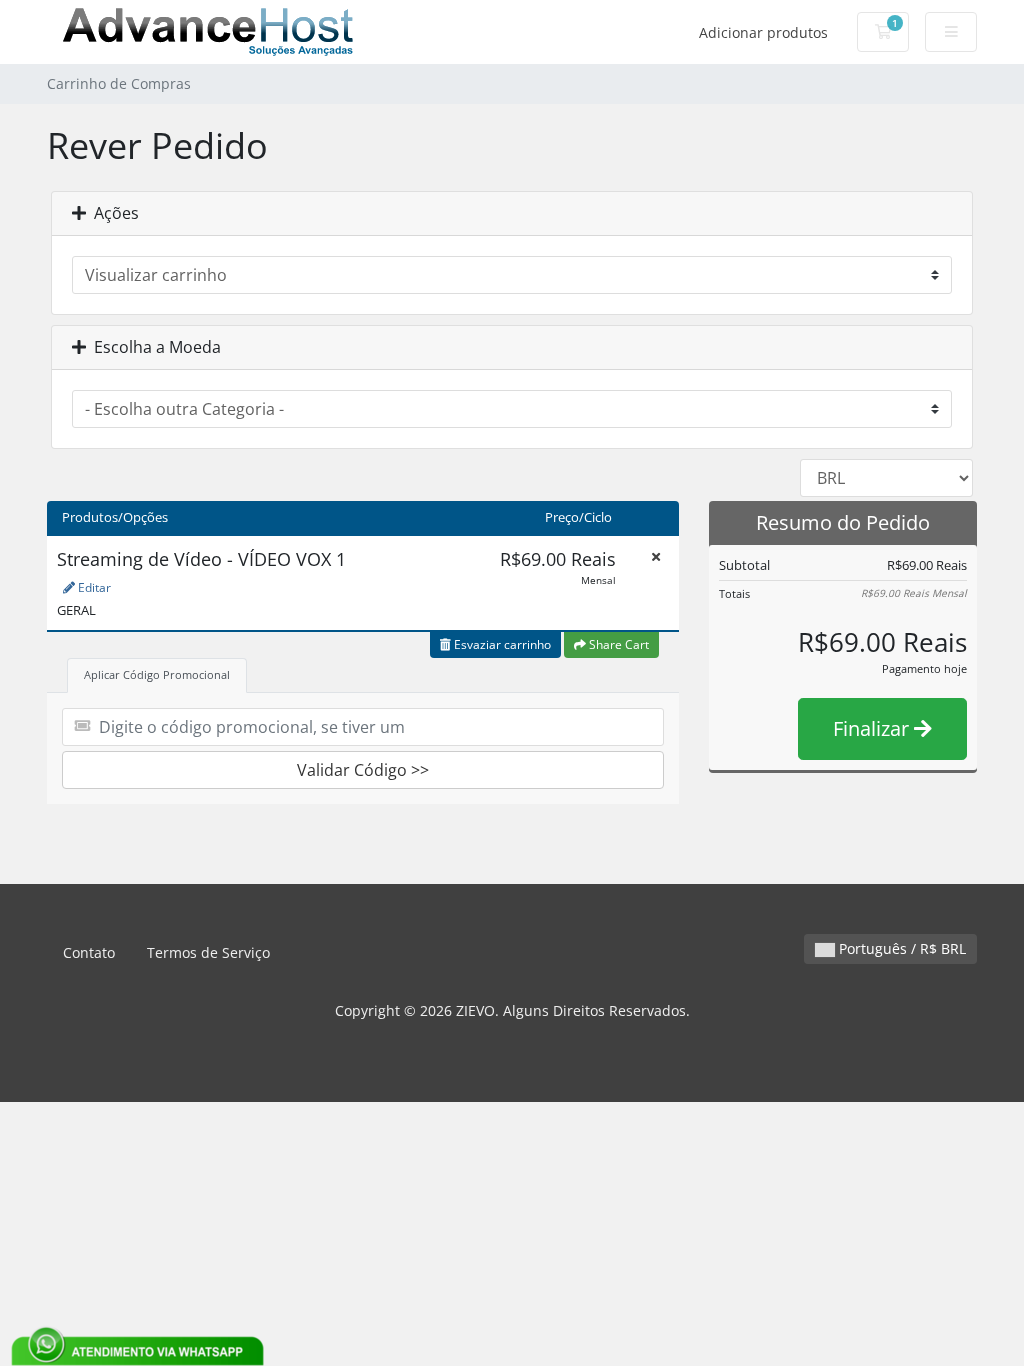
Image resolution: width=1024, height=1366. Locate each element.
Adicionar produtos (763, 32)
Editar (93, 587)
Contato (89, 952)
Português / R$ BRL (900, 948)
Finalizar (873, 728)
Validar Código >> (363, 770)
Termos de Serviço (208, 952)
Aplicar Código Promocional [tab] (157, 674)
